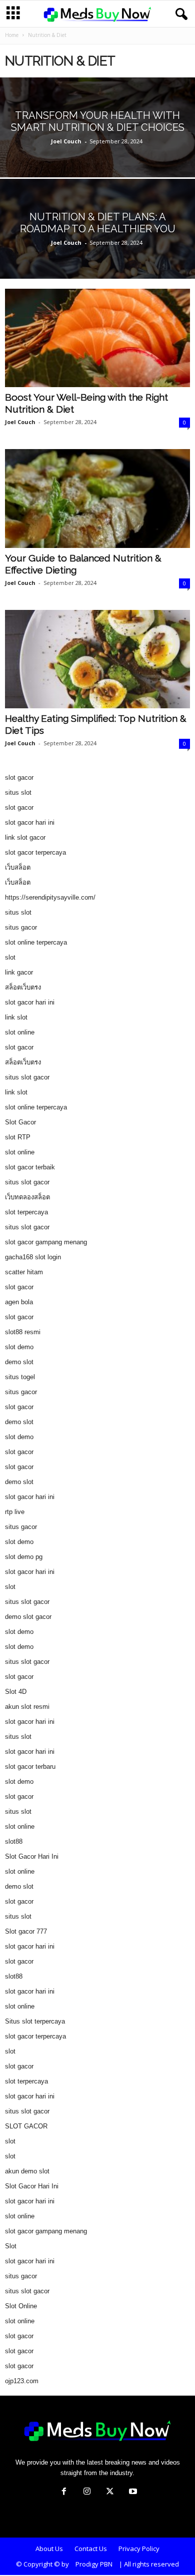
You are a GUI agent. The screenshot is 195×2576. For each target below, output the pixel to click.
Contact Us (91, 2549)
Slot (11, 2246)
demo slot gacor (28, 1617)
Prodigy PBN (94, 2564)
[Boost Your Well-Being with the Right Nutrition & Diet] (97, 338)
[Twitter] (110, 2492)
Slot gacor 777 (26, 1931)
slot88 (14, 1841)
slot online (20, 1032)
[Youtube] (132, 2492)
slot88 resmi (23, 1332)
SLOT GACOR (26, 2126)
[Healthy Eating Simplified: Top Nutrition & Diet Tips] (97, 659)
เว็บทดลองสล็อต (27, 1197)
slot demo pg (24, 1557)
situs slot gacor (27, 1077)
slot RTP (18, 1137)
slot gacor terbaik (30, 1167)
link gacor (19, 972)
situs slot (18, 792)
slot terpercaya (26, 1212)
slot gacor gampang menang (46, 1242)
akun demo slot (27, 2171)
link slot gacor (25, 837)
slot (10, 957)
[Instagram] (87, 2492)
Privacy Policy (139, 2549)
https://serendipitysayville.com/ (50, 897)
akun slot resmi (27, 1707)
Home (12, 35)
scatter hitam (24, 1272)
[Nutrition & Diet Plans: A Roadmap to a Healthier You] (97, 255)
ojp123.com (22, 2381)
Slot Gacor (20, 1122)
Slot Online (21, 2306)
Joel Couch (66, 141)
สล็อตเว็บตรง (23, 987)
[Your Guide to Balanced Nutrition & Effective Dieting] (97, 498)
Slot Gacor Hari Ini (32, 1856)
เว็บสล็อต (18, 867)
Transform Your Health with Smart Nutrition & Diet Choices (98, 121)
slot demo (19, 1347)
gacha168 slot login (33, 1257)
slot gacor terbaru (30, 1767)
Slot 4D (16, 1692)
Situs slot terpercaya (35, 2021)
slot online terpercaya (36, 942)
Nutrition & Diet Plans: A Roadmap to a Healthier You (98, 223)
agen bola (19, 1302)
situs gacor (21, 927)
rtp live (15, 1512)
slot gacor (19, 777)
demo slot (19, 1362)
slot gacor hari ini (30, 822)
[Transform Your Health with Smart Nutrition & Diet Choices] (97, 154)
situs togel (20, 1377)
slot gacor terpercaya (35, 852)
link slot (16, 1017)
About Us (49, 2549)
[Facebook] (64, 2492)
